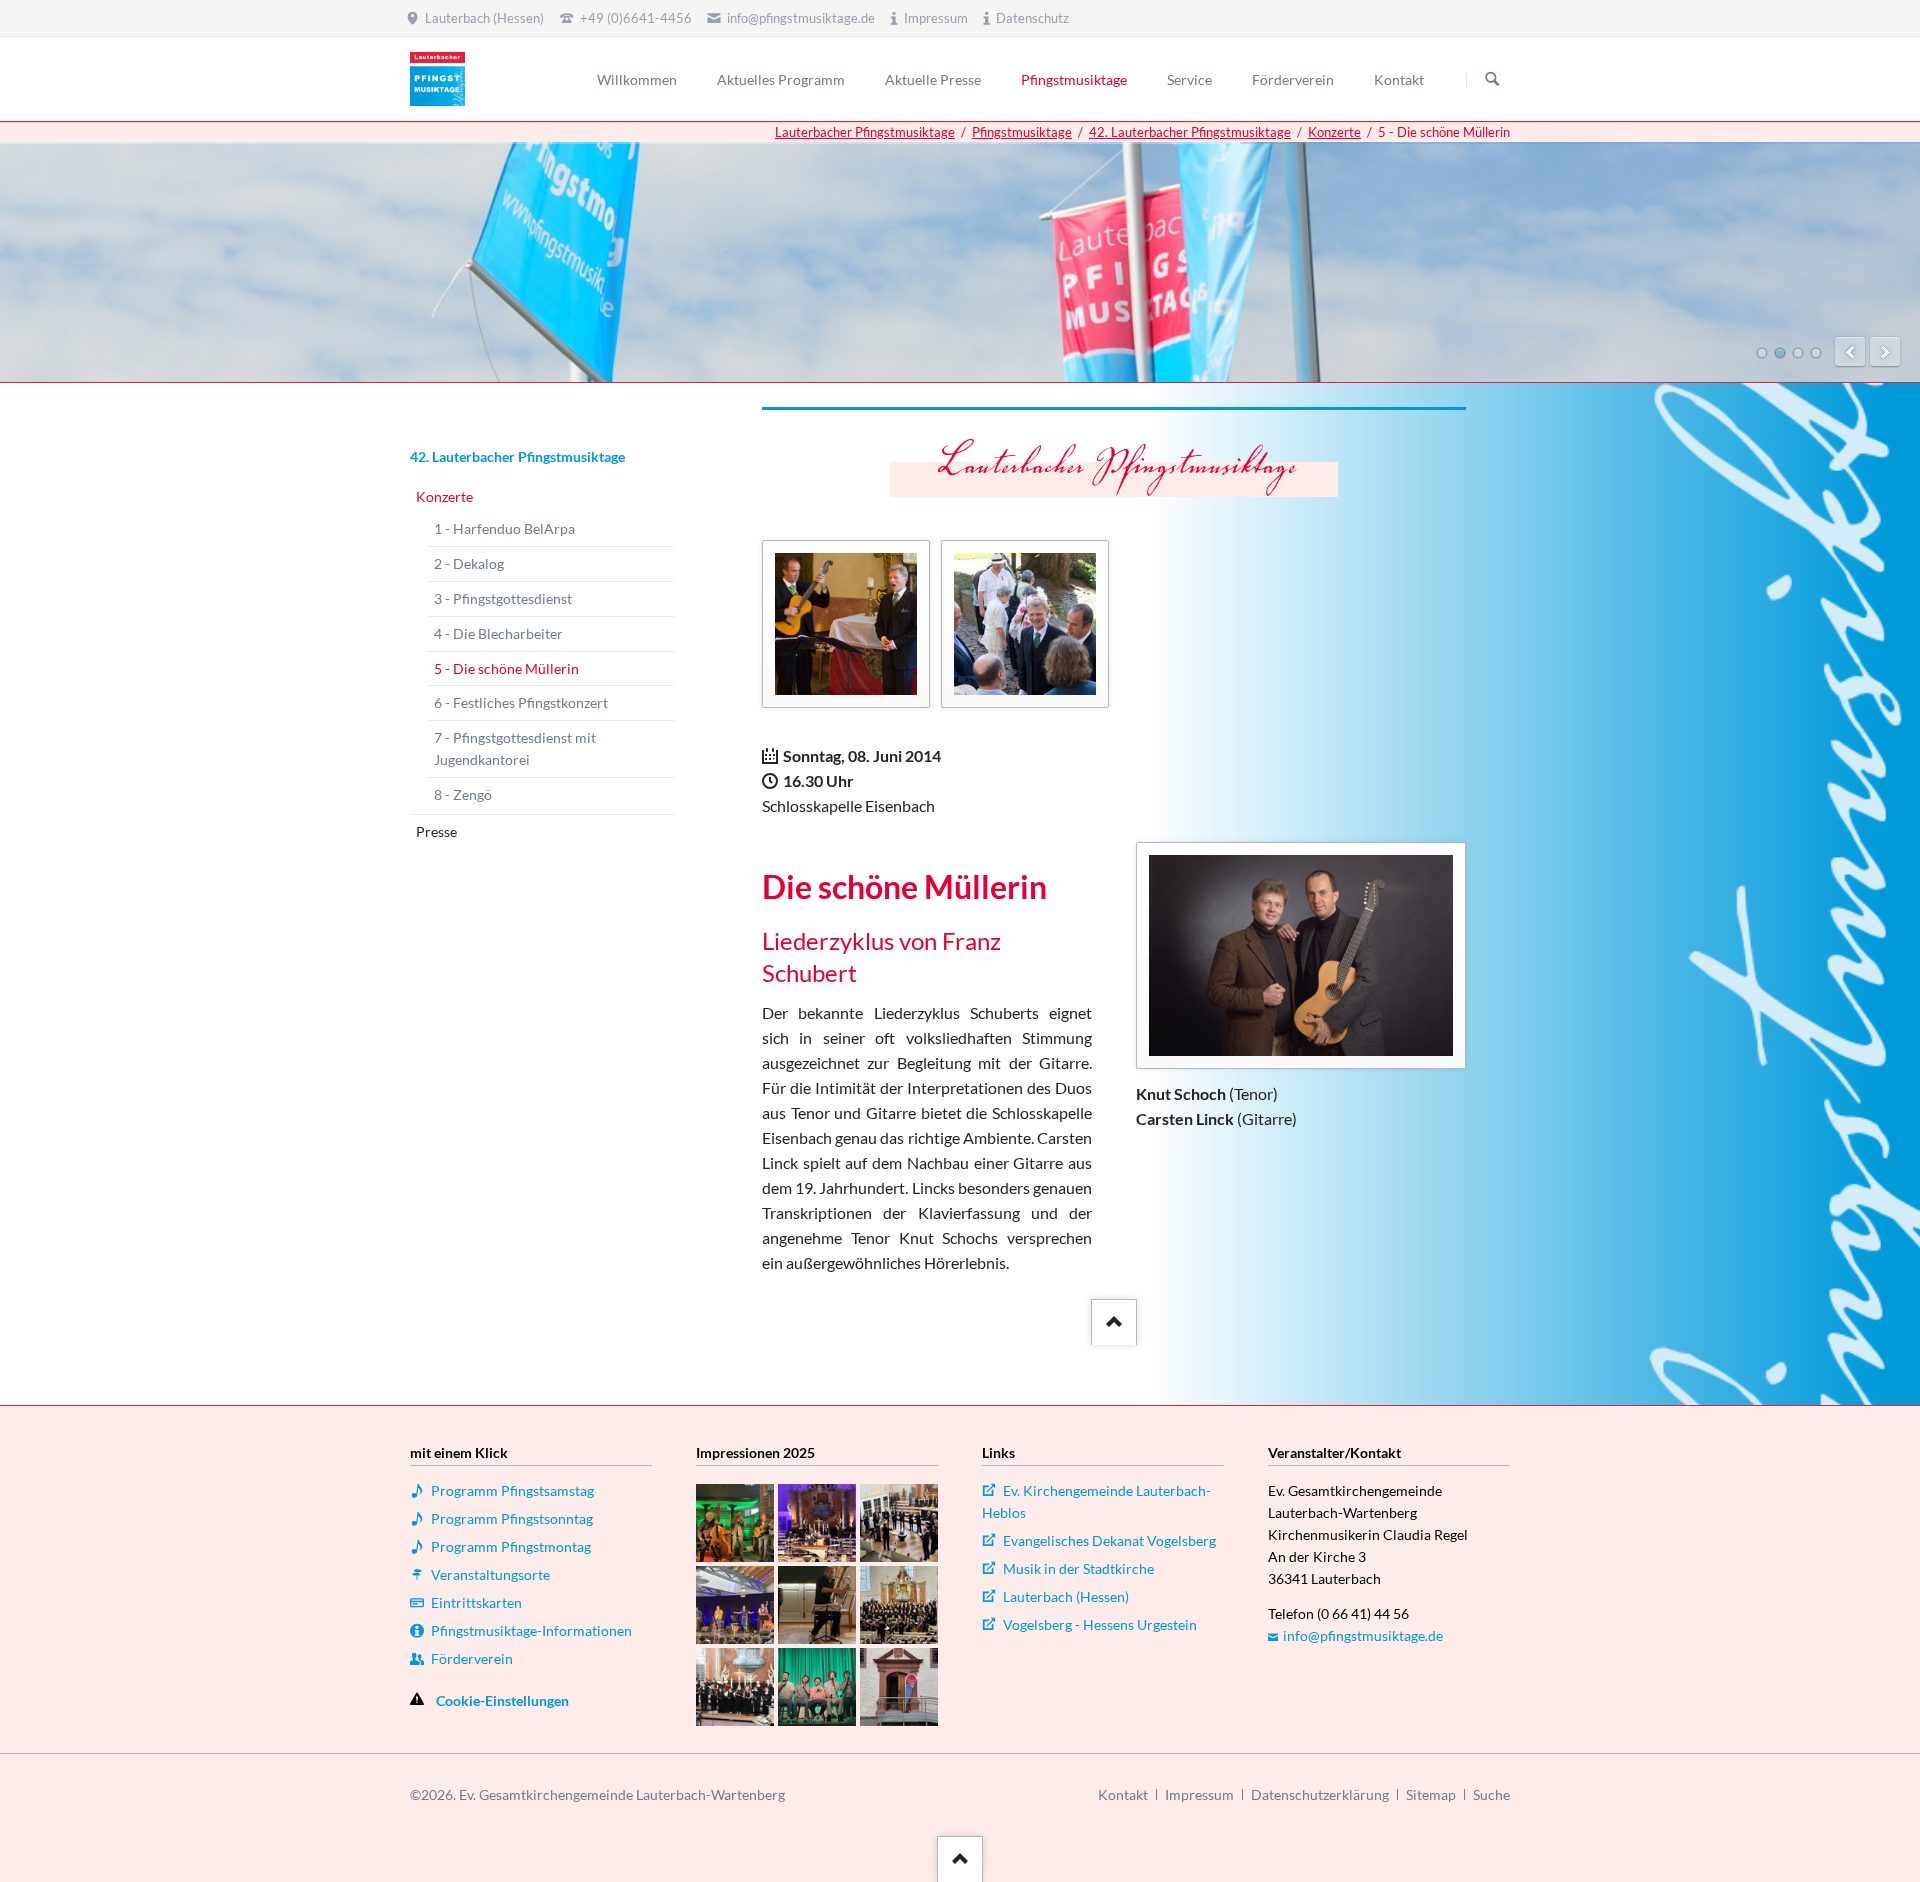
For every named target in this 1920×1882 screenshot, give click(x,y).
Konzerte (1334, 132)
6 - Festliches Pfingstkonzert (521, 702)
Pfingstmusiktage (1022, 132)
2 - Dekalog (469, 563)
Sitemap (1431, 1794)
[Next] (1885, 352)
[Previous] (1850, 352)
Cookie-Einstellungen (502, 1700)
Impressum (1199, 1794)
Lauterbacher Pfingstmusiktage (865, 132)
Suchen (1492, 80)
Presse (436, 831)
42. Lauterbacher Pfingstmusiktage (1190, 132)
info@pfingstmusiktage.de (1363, 1635)
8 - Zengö (463, 794)
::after (1111, 1317)
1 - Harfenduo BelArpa (504, 528)
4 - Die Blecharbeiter (498, 633)
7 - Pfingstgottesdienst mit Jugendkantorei (515, 748)
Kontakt (1123, 1794)
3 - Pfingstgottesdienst (503, 598)
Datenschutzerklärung (1320, 1794)
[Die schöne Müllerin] (1301, 955)
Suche (1491, 1794)
